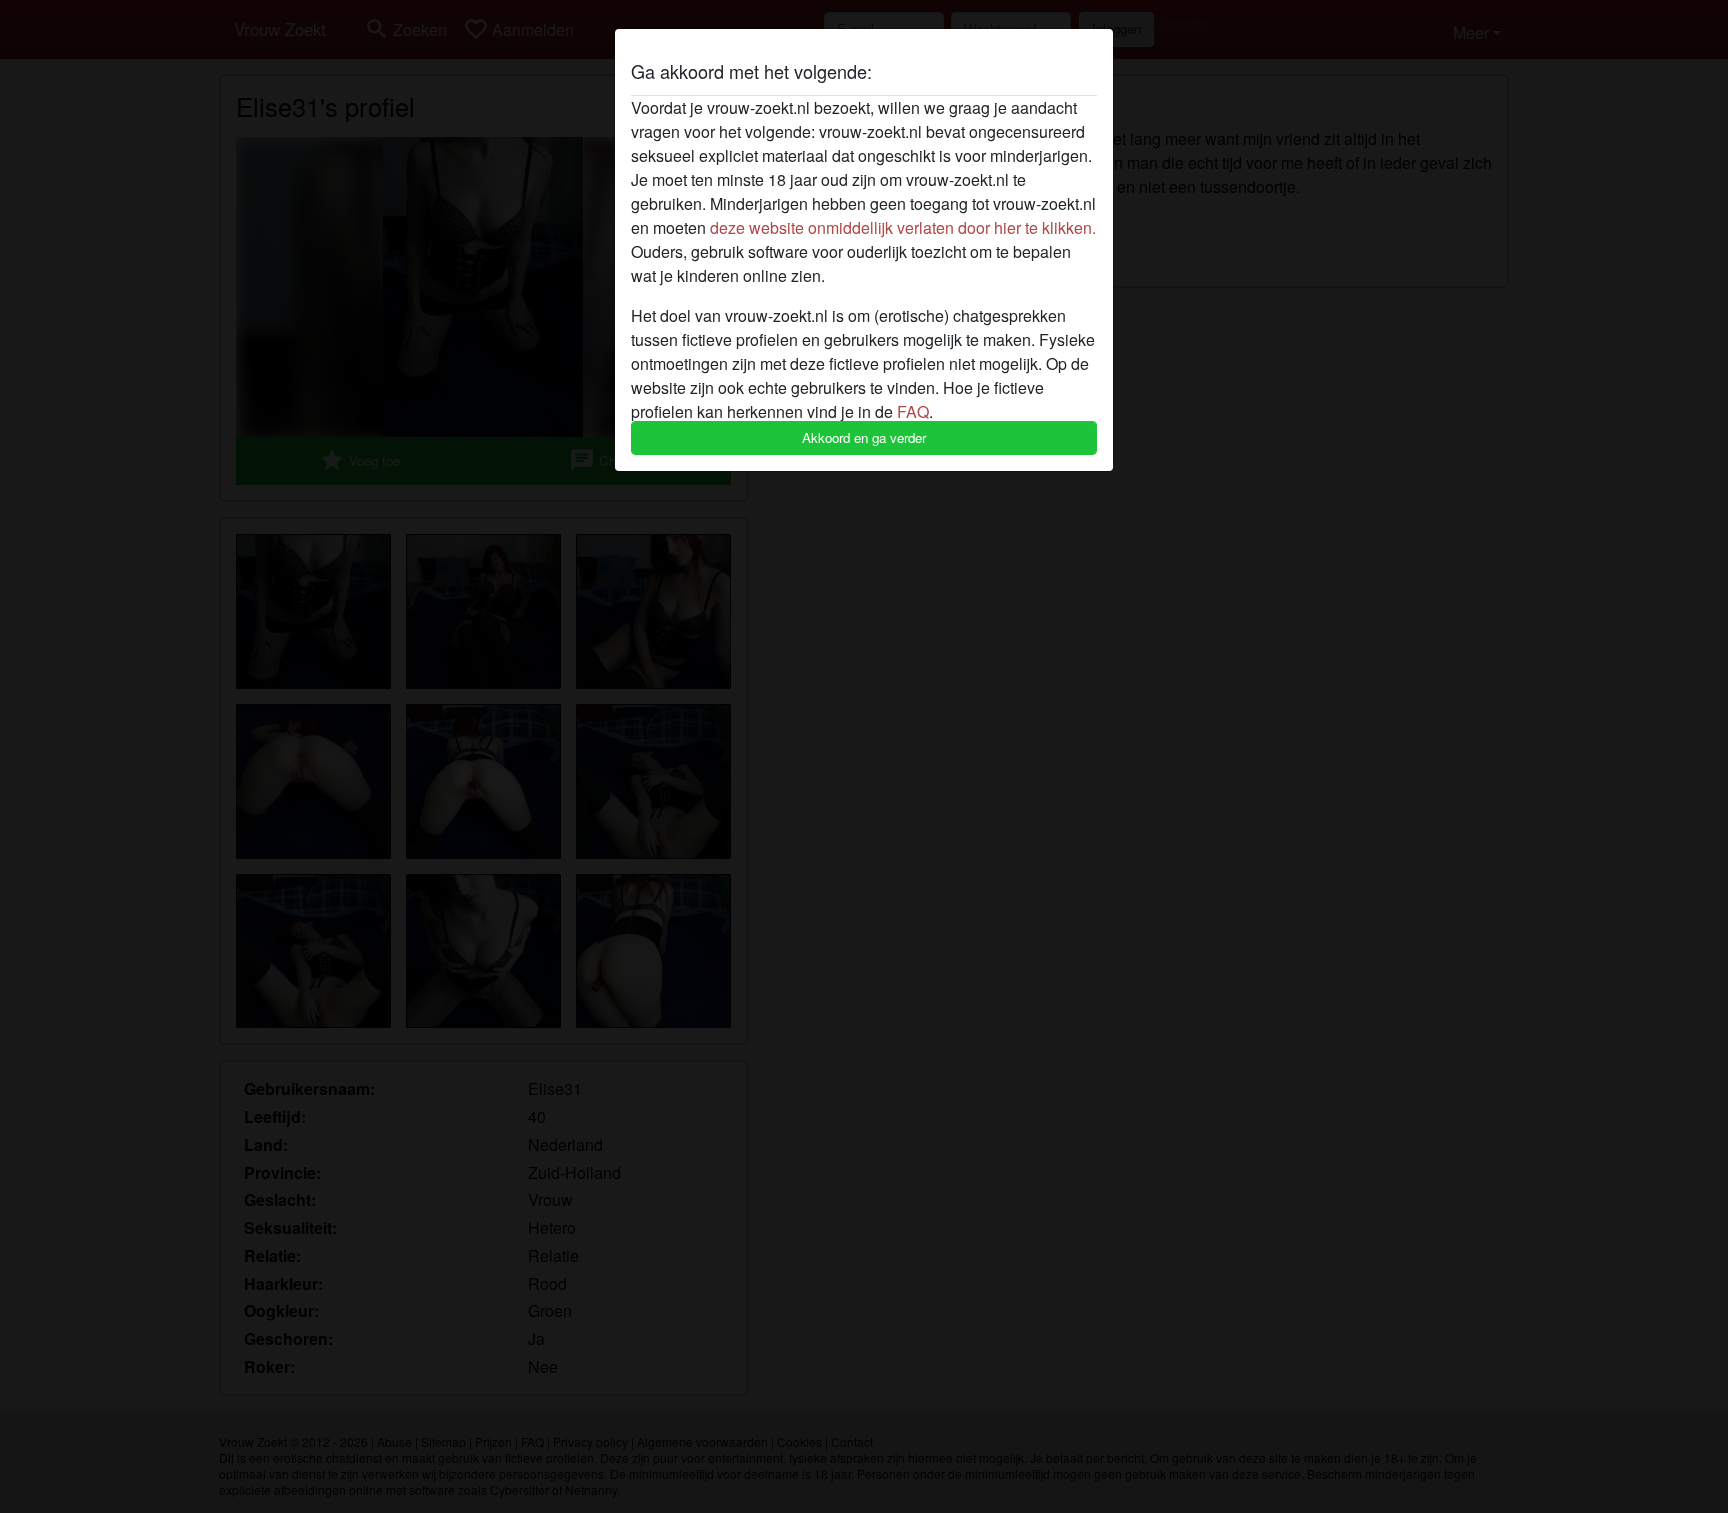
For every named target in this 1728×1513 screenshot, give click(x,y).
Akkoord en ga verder (864, 437)
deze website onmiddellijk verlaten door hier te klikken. (903, 227)
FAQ (913, 411)
